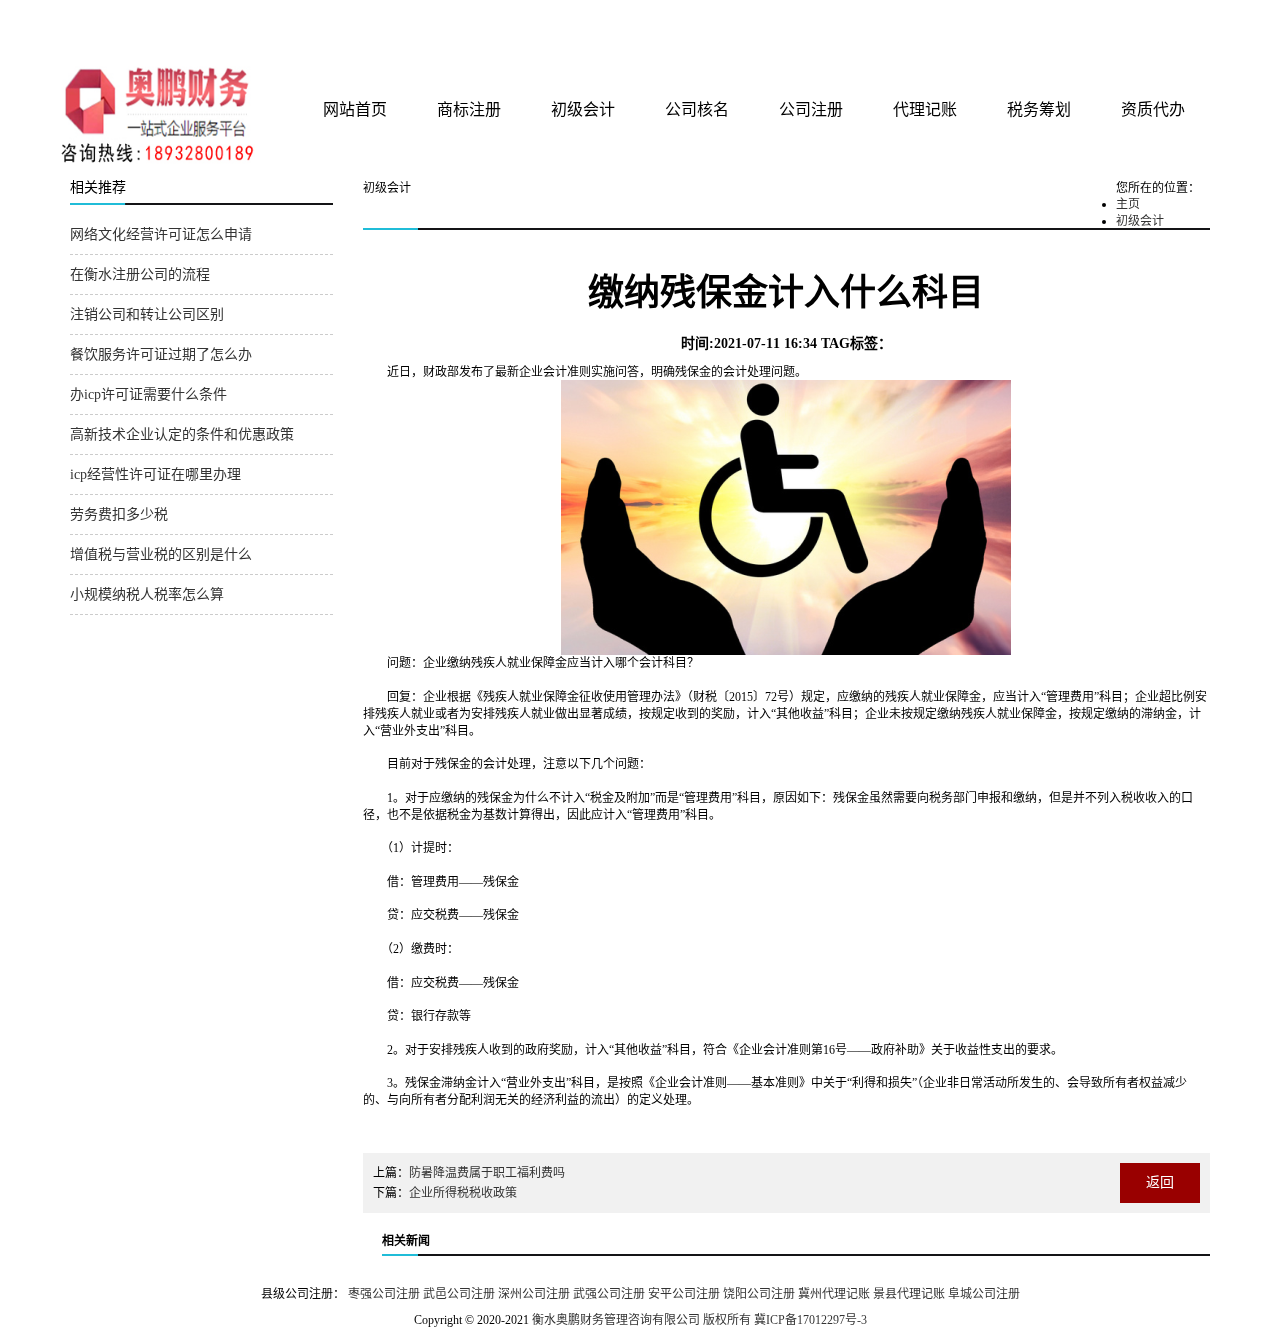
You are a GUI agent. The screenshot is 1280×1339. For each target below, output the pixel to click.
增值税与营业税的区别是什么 (161, 554)
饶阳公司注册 (759, 1294)
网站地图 (1183, 22)
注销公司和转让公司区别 (147, 314)
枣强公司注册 (384, 1294)
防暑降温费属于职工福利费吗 (487, 1173)
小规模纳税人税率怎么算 (147, 594)
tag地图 (1140, 22)
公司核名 (697, 109)
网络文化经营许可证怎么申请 (161, 234)
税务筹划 (1039, 109)
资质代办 (1153, 109)
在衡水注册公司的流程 (140, 274)
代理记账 (925, 109)
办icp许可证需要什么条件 (148, 394)
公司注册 (811, 109)
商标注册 (469, 109)
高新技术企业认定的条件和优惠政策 (182, 434)
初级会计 (583, 109)
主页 (1128, 204)
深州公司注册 (534, 1294)
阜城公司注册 (984, 1294)
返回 (1160, 1182)
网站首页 (355, 109)
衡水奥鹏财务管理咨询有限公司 (307, 29)
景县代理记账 (909, 1294)
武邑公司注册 (459, 1294)
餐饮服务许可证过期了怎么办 (161, 354)
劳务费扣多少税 (119, 514)
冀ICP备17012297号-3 (810, 1320)
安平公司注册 (684, 1294)
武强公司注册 (609, 1294)
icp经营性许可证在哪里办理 (155, 474)
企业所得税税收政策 (463, 1193)
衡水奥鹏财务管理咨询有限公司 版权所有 (641, 1320)
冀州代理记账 (834, 1294)
